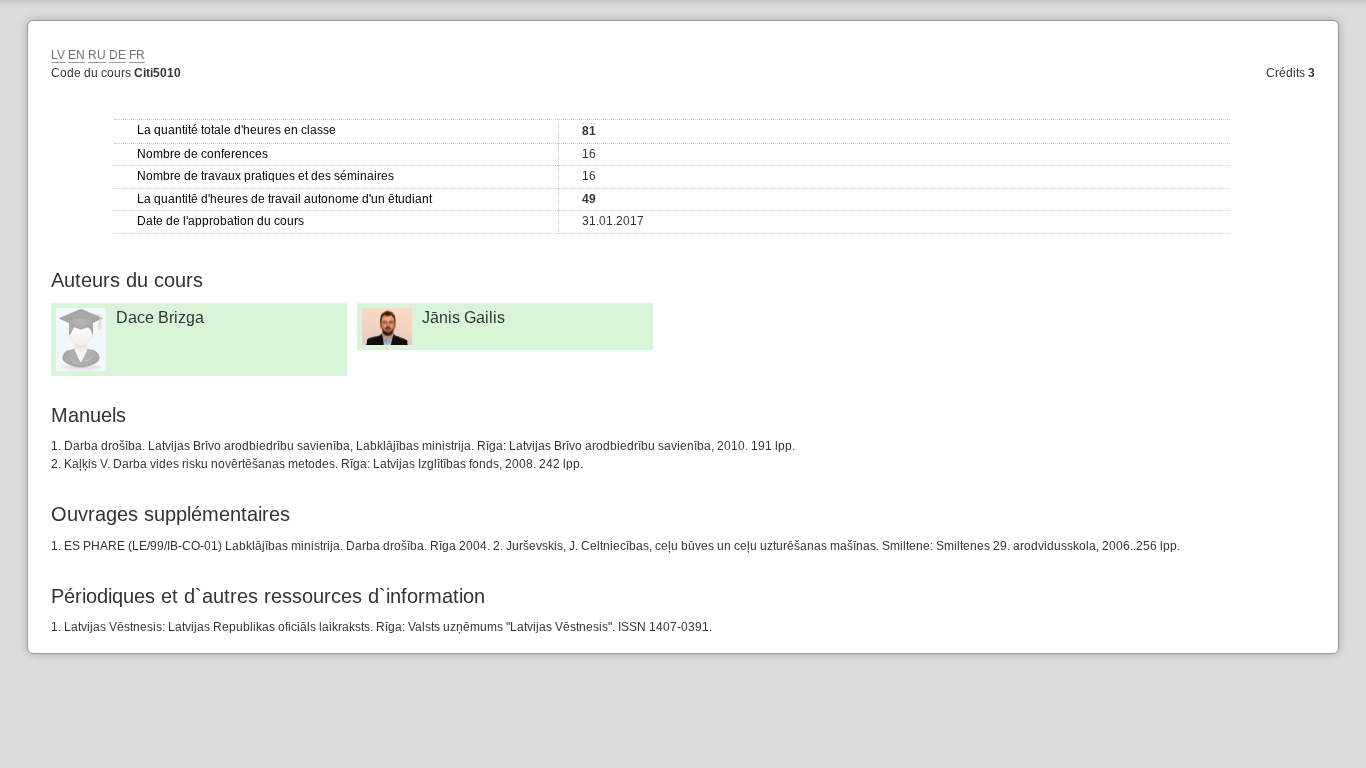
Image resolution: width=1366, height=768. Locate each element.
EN (76, 55)
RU (97, 55)
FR (137, 55)
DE (117, 55)
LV (58, 55)
